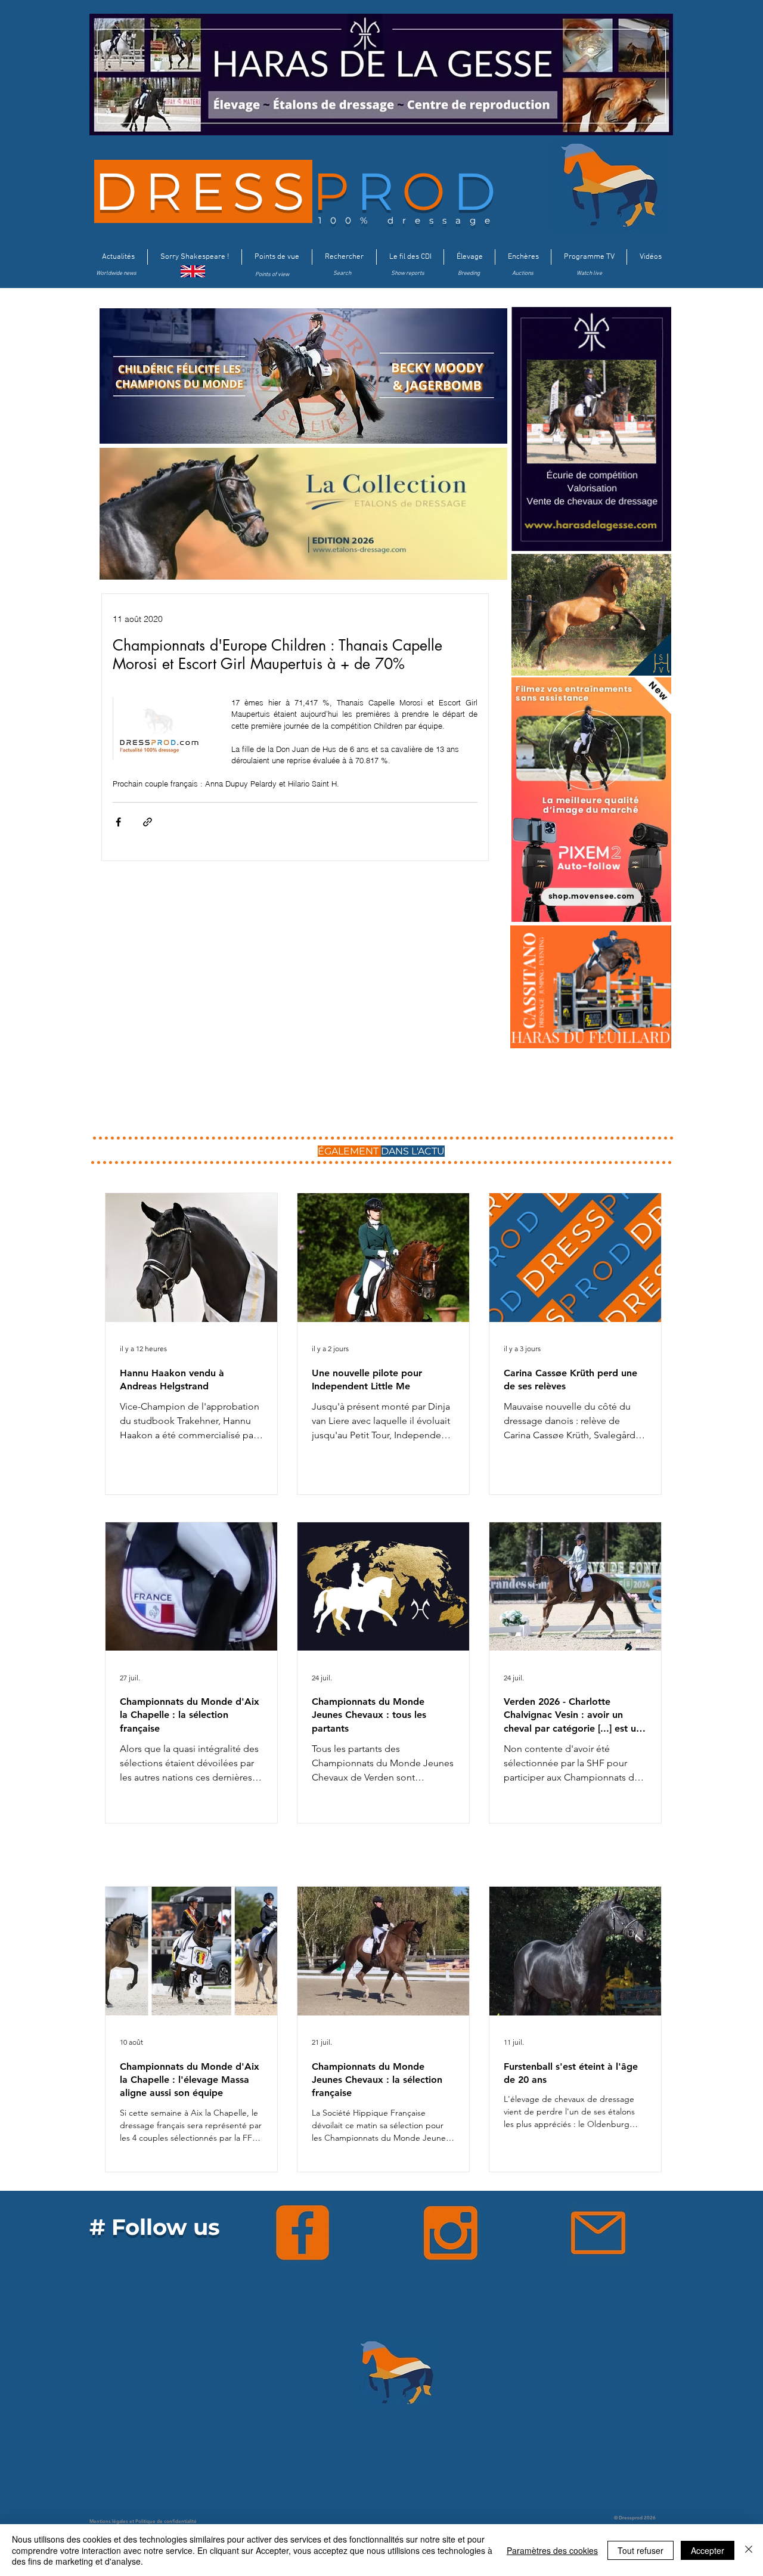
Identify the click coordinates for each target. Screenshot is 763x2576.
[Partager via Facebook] (118, 822)
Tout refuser (641, 2550)
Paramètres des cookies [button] (552, 2550)
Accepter (708, 2550)
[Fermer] (749, 2550)
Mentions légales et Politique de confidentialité (143, 2521)
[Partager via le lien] (148, 822)
